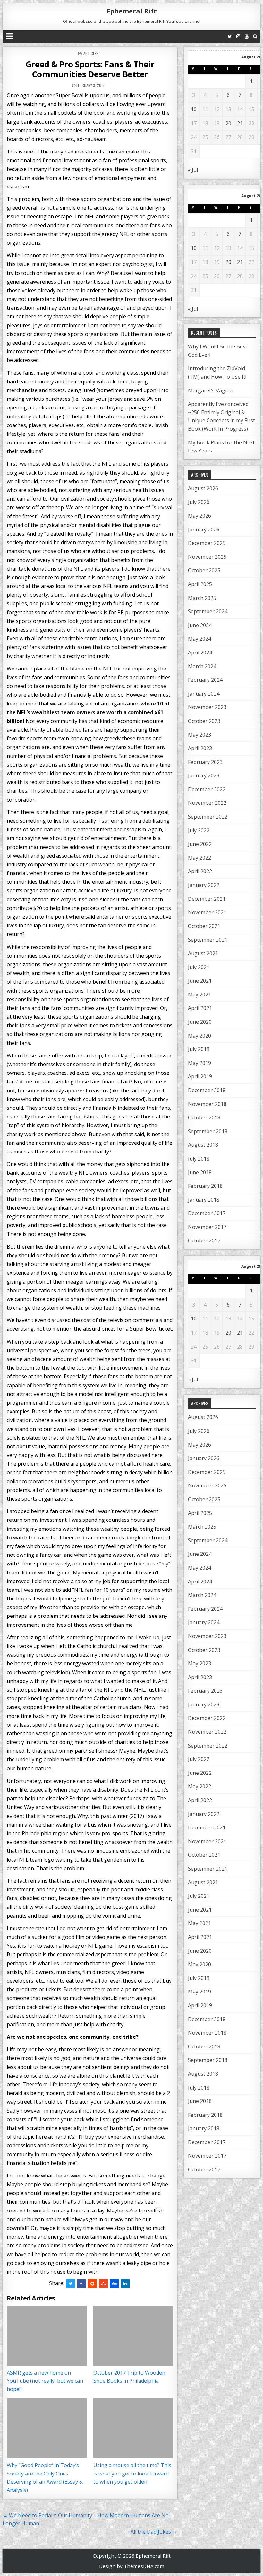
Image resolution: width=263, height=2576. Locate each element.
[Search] (255, 36)
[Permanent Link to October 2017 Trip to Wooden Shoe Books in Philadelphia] (133, 2336)
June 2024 (200, 625)
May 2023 (199, 735)
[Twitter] (230, 36)
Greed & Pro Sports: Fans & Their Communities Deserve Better (90, 69)
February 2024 (205, 680)
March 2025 (202, 598)
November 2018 (207, 1104)
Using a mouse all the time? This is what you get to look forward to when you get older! (132, 2473)
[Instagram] (238, 36)
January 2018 (204, 1200)
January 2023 (204, 775)
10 (194, 109)
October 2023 (204, 721)
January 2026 (204, 530)
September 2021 (208, 940)
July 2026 (199, 502)
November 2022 (207, 803)
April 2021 (200, 1008)
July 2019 (199, 1049)
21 (240, 123)
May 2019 (199, 1063)
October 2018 (204, 1117)
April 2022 (200, 871)
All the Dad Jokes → (154, 2532)
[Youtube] (247, 36)
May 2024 (199, 639)
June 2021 (200, 981)
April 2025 (200, 584)
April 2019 (200, 1076)
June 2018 (200, 1172)
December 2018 (207, 1090)
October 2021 (204, 926)
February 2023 (205, 762)
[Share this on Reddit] (92, 2284)
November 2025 (207, 557)
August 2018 (203, 1145)
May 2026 (199, 516)
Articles (91, 53)
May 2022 (199, 858)
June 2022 (200, 844)
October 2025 (204, 570)
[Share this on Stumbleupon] (103, 2284)
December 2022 (207, 789)
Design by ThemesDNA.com (132, 2566)
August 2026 (203, 488)
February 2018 (205, 1186)
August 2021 (203, 953)
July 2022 (199, 830)
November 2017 (207, 1227)
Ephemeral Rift (132, 11)
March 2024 (202, 666)
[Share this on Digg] (114, 2284)
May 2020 (199, 1036)
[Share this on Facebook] (81, 2284)
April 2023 (200, 748)
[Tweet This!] (71, 2284)
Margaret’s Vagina (210, 390)
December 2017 (207, 1213)
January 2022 (204, 885)
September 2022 (208, 817)
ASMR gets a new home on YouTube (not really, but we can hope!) (45, 2381)
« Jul (193, 170)
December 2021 (207, 899)
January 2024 (204, 694)
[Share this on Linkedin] (125, 2284)
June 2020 (200, 1022)
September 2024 (208, 611)
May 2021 (199, 994)
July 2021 (199, 967)
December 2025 (207, 543)
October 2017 (204, 1240)
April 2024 (200, 653)
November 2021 (207, 912)
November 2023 (207, 707)
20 (228, 123)
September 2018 (208, 1131)
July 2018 (199, 1159)
